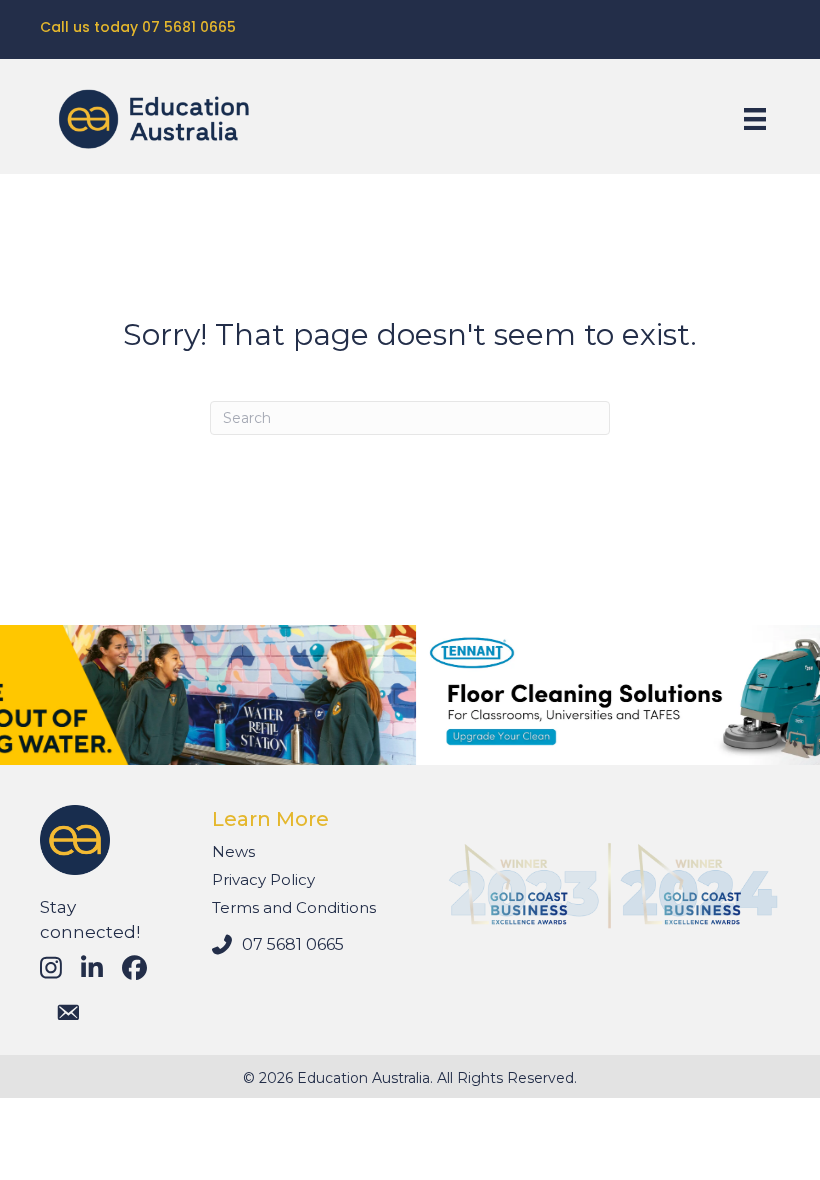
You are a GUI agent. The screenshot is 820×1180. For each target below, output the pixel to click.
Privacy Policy (263, 879)
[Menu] (755, 119)
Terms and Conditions (294, 907)
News (233, 851)
